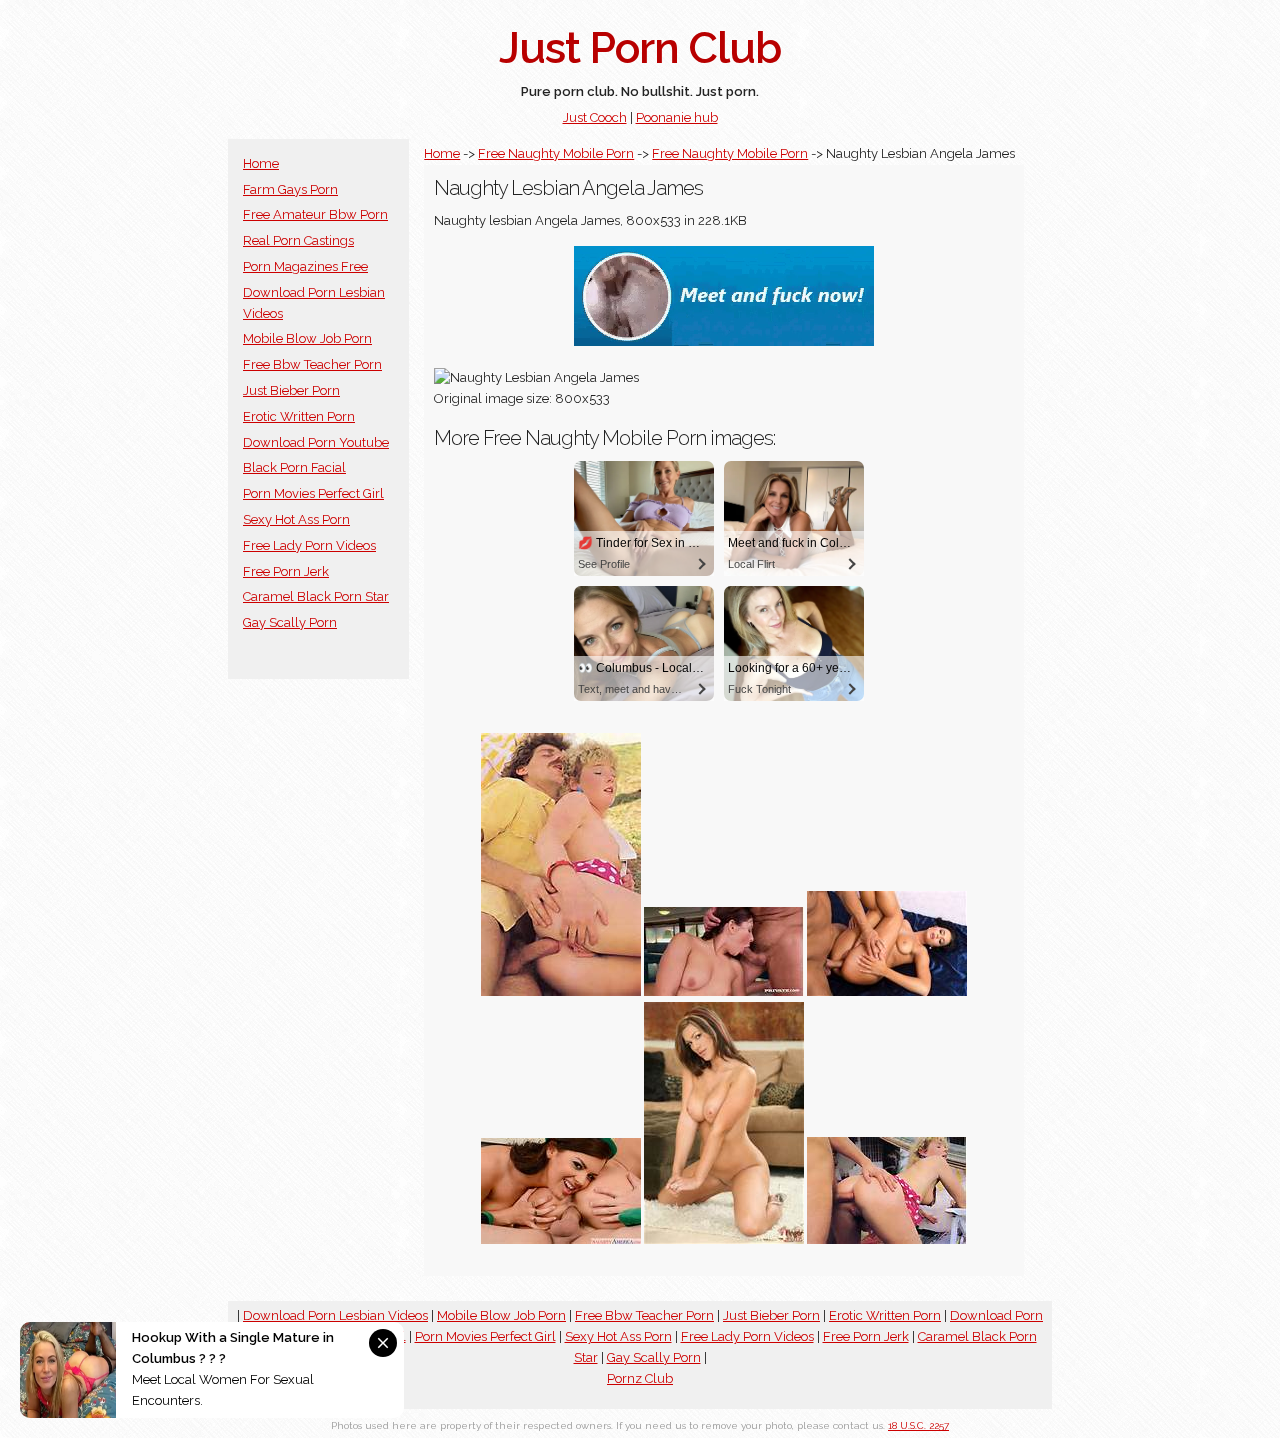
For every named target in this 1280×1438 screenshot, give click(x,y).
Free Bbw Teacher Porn (312, 364)
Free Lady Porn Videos (309, 545)
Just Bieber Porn (291, 390)
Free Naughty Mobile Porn (556, 153)
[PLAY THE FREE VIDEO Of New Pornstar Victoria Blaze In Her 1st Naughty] (887, 991)
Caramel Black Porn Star (316, 596)
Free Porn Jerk (286, 571)
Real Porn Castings (298, 240)
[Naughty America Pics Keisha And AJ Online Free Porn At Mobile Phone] (561, 1239)
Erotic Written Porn (299, 416)
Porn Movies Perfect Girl (313, 493)
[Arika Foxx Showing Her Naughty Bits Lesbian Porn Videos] (724, 1239)
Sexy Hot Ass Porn (296, 519)
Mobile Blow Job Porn (307, 338)
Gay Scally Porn (290, 622)
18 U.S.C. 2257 (918, 1425)
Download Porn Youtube (316, 442)
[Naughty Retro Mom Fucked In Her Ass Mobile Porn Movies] (561, 991)
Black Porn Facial (294, 467)
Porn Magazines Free (305, 266)
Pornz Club (640, 1378)
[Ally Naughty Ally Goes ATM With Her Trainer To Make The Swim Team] (724, 991)
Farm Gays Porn (290, 189)
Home (261, 163)
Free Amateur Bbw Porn (315, 214)
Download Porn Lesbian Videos (335, 1315)
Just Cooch (595, 117)
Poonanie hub (677, 117)
